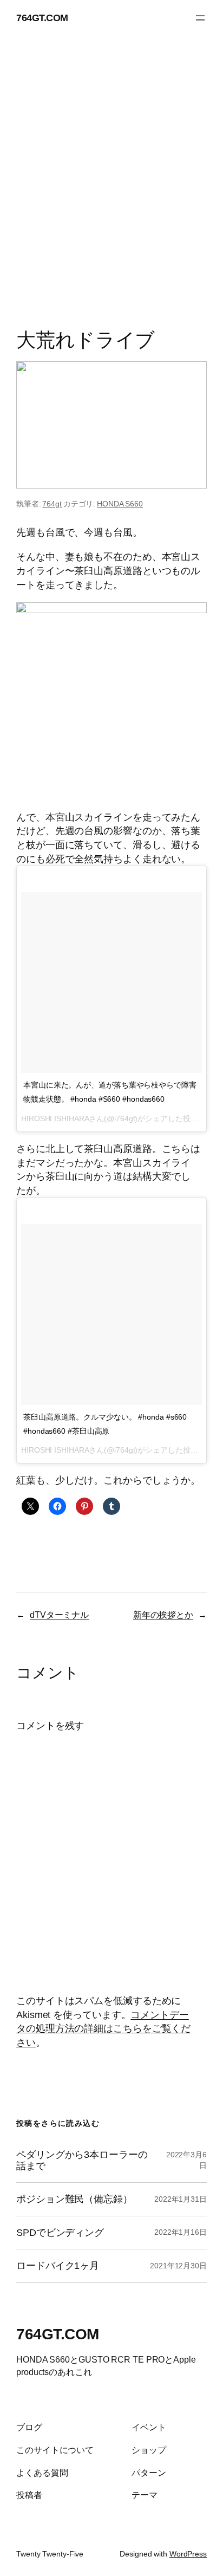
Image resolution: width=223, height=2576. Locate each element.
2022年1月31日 (181, 2199)
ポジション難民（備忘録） (74, 2199)
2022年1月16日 (181, 2232)
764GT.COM (42, 18)
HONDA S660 (120, 504)
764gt (52, 504)
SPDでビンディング (60, 2233)
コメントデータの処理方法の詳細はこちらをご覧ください (103, 2028)
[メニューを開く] (200, 18)
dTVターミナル (59, 1615)
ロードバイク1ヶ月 (58, 2266)
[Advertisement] (111, 185)
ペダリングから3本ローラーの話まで (82, 2160)
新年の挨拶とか (163, 1615)
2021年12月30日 (178, 2266)
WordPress (188, 2554)
